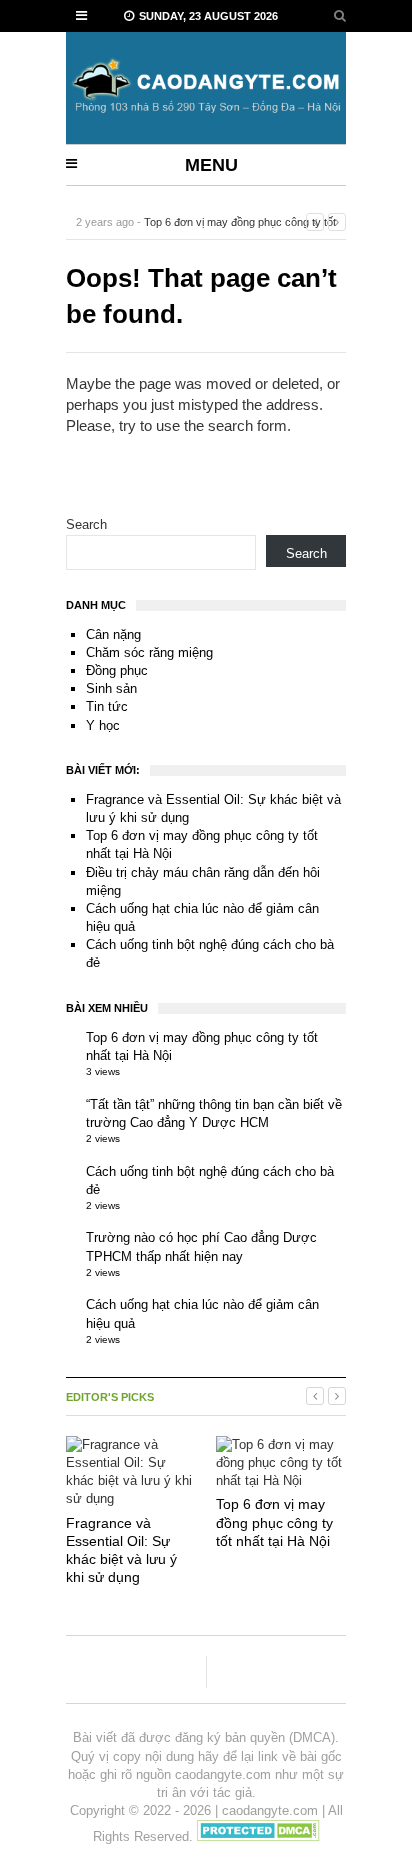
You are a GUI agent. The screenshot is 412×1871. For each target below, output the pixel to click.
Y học (103, 725)
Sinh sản (111, 688)
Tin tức (107, 706)
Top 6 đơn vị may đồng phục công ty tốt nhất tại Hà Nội (274, 1522)
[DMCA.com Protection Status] (258, 1836)
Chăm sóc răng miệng (149, 652)
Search (86, 524)
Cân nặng (113, 634)
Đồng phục (117, 670)
